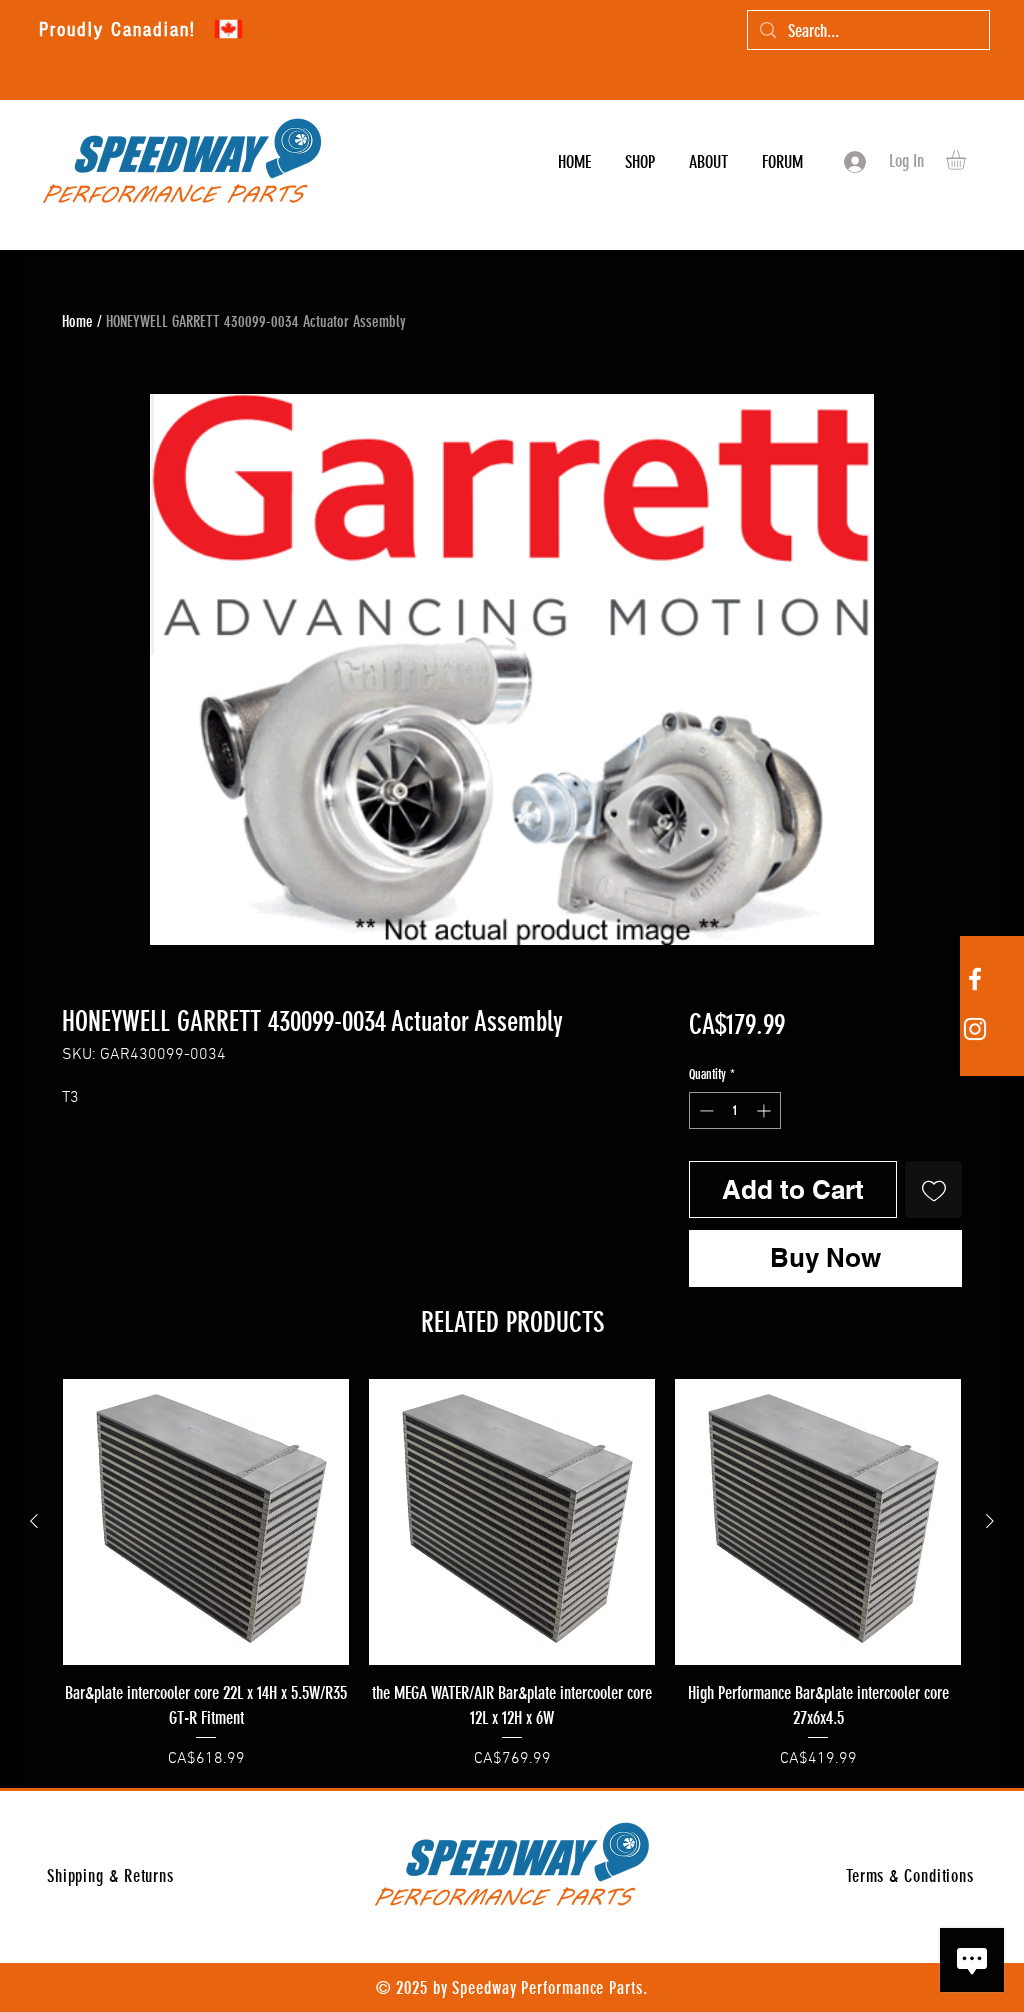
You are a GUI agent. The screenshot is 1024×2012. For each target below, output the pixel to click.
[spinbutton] (735, 1110)
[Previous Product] (34, 1521)
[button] (967, 160)
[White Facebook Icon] (975, 979)
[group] (512, 1575)
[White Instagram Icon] (975, 1029)
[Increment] (765, 1110)
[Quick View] (206, 1522)
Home (77, 321)
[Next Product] (990, 1521)
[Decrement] (704, 1110)
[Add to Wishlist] (933, 1189)
